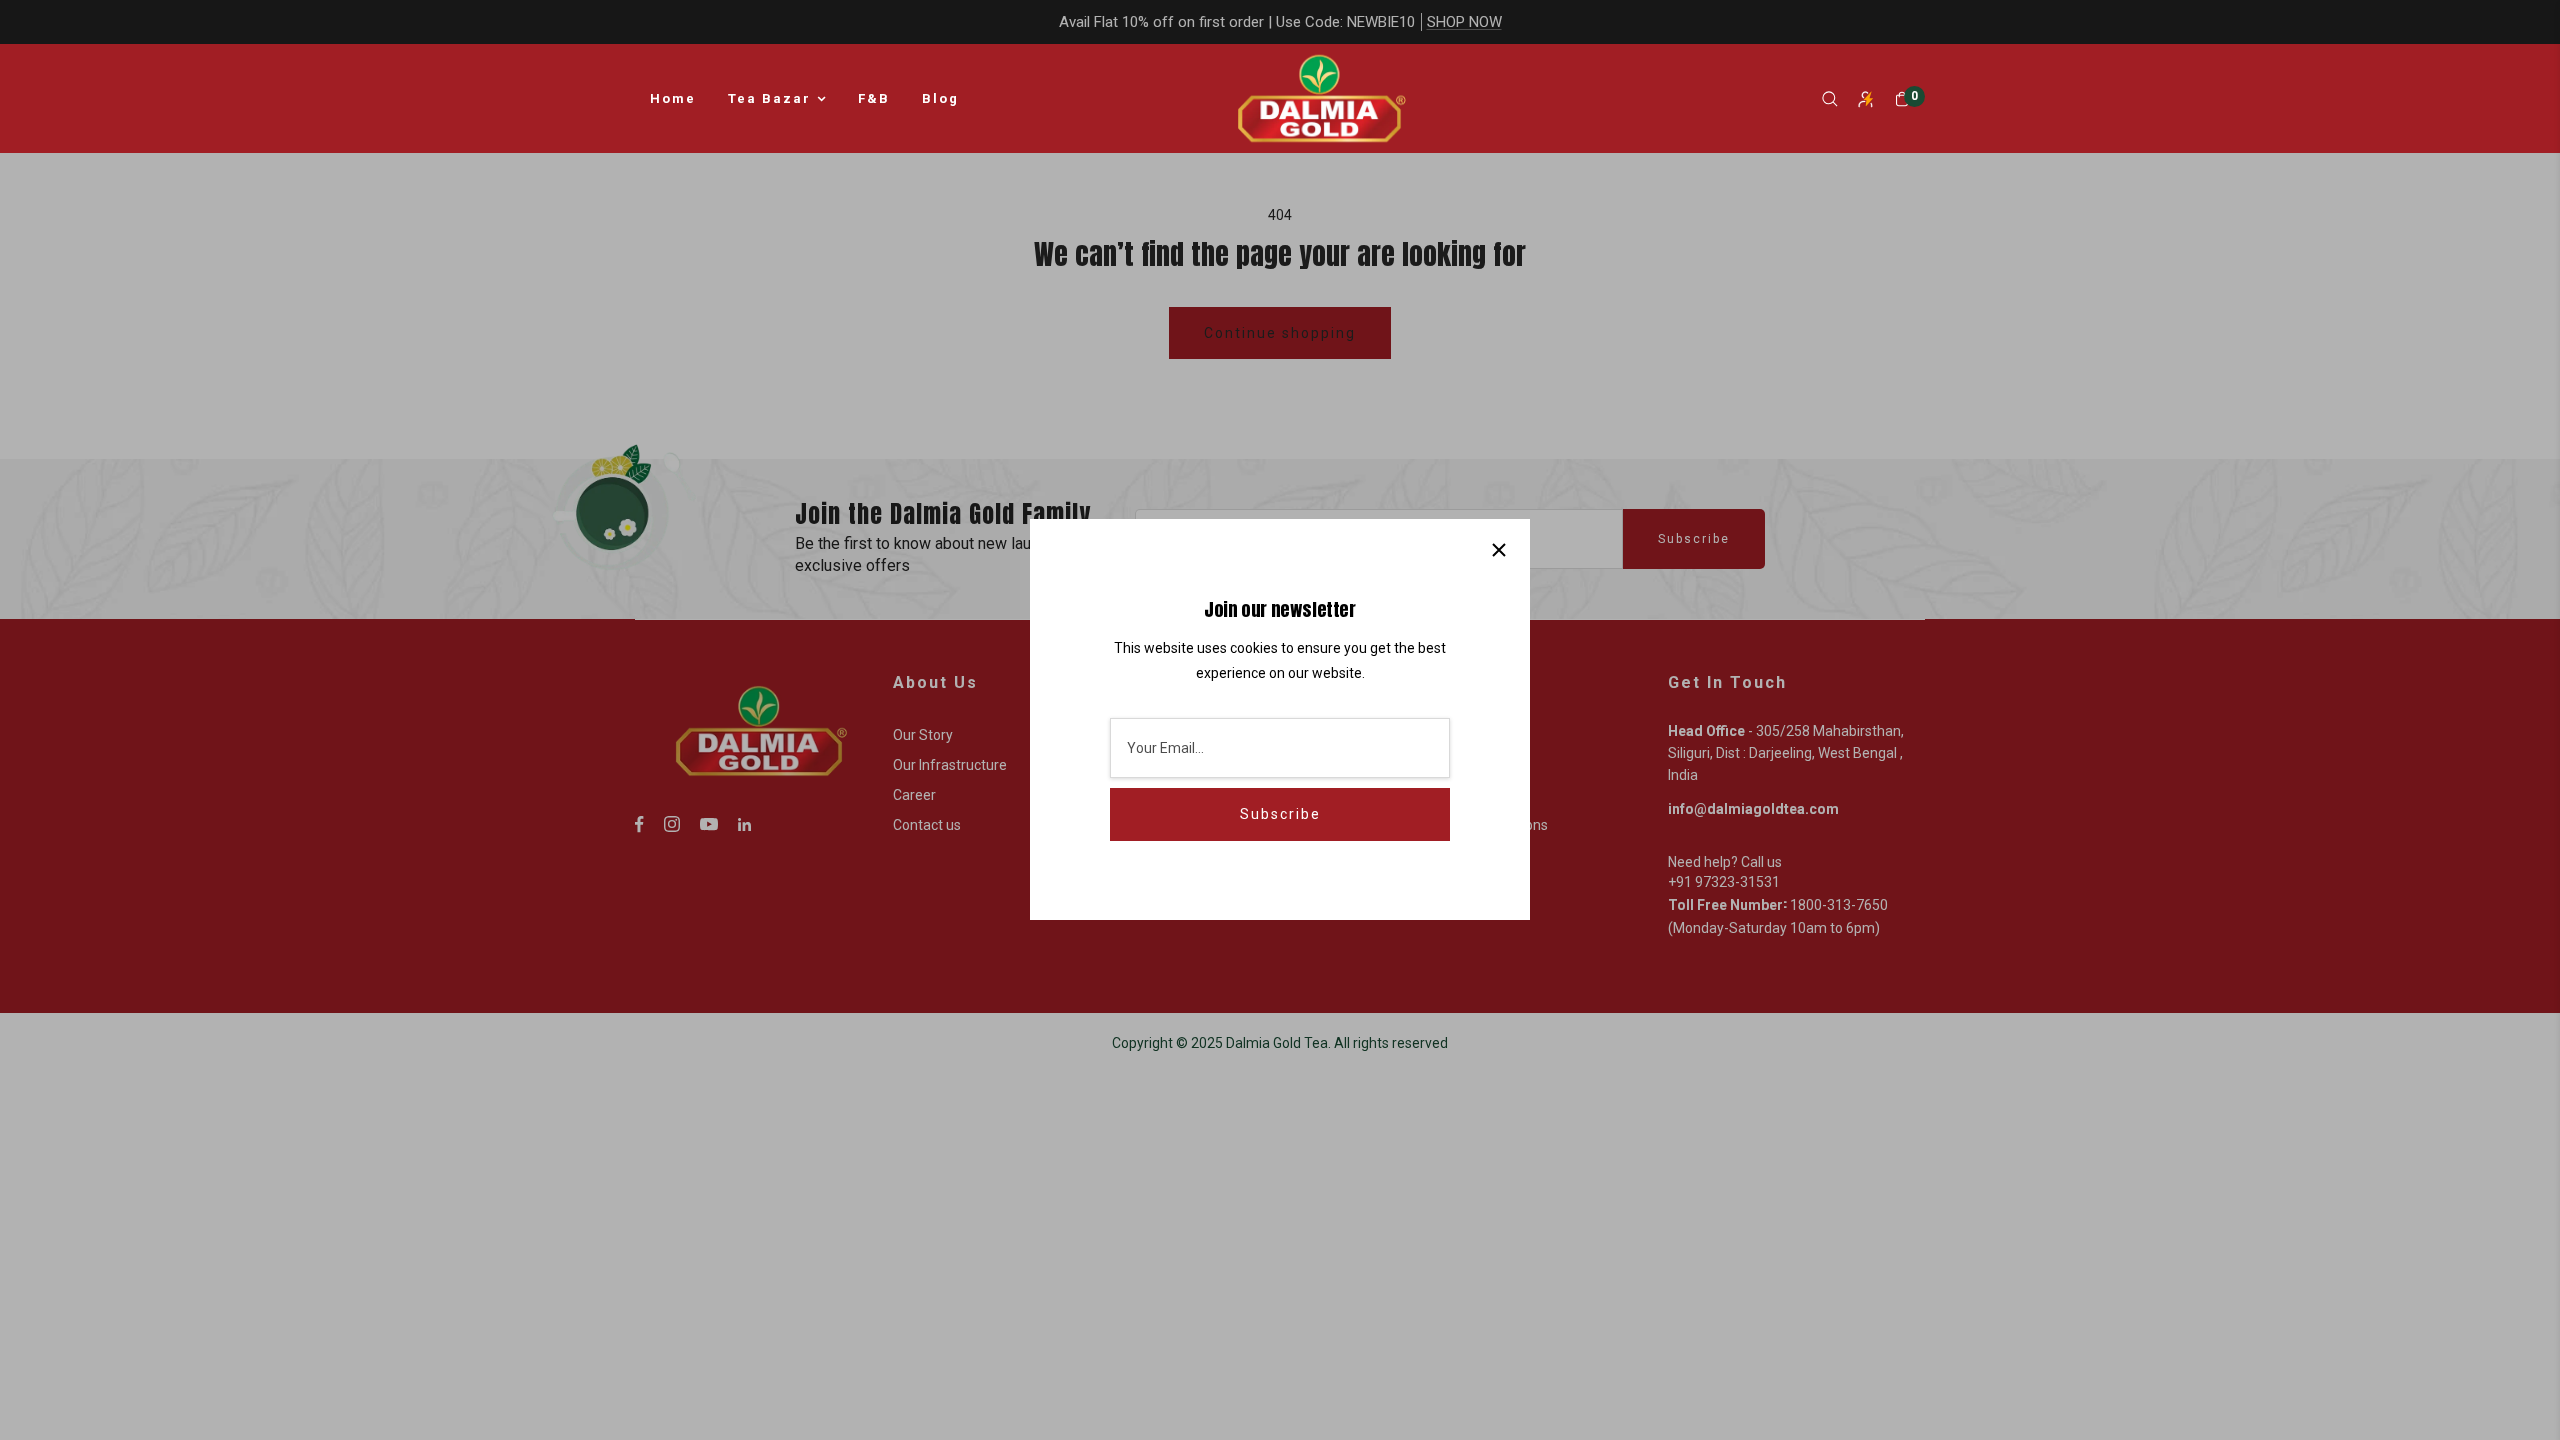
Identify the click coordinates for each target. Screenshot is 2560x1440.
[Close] (1499, 550)
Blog (940, 98)
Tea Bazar (769, 98)
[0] (1902, 99)
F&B (874, 98)
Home (673, 98)
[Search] (1830, 99)
